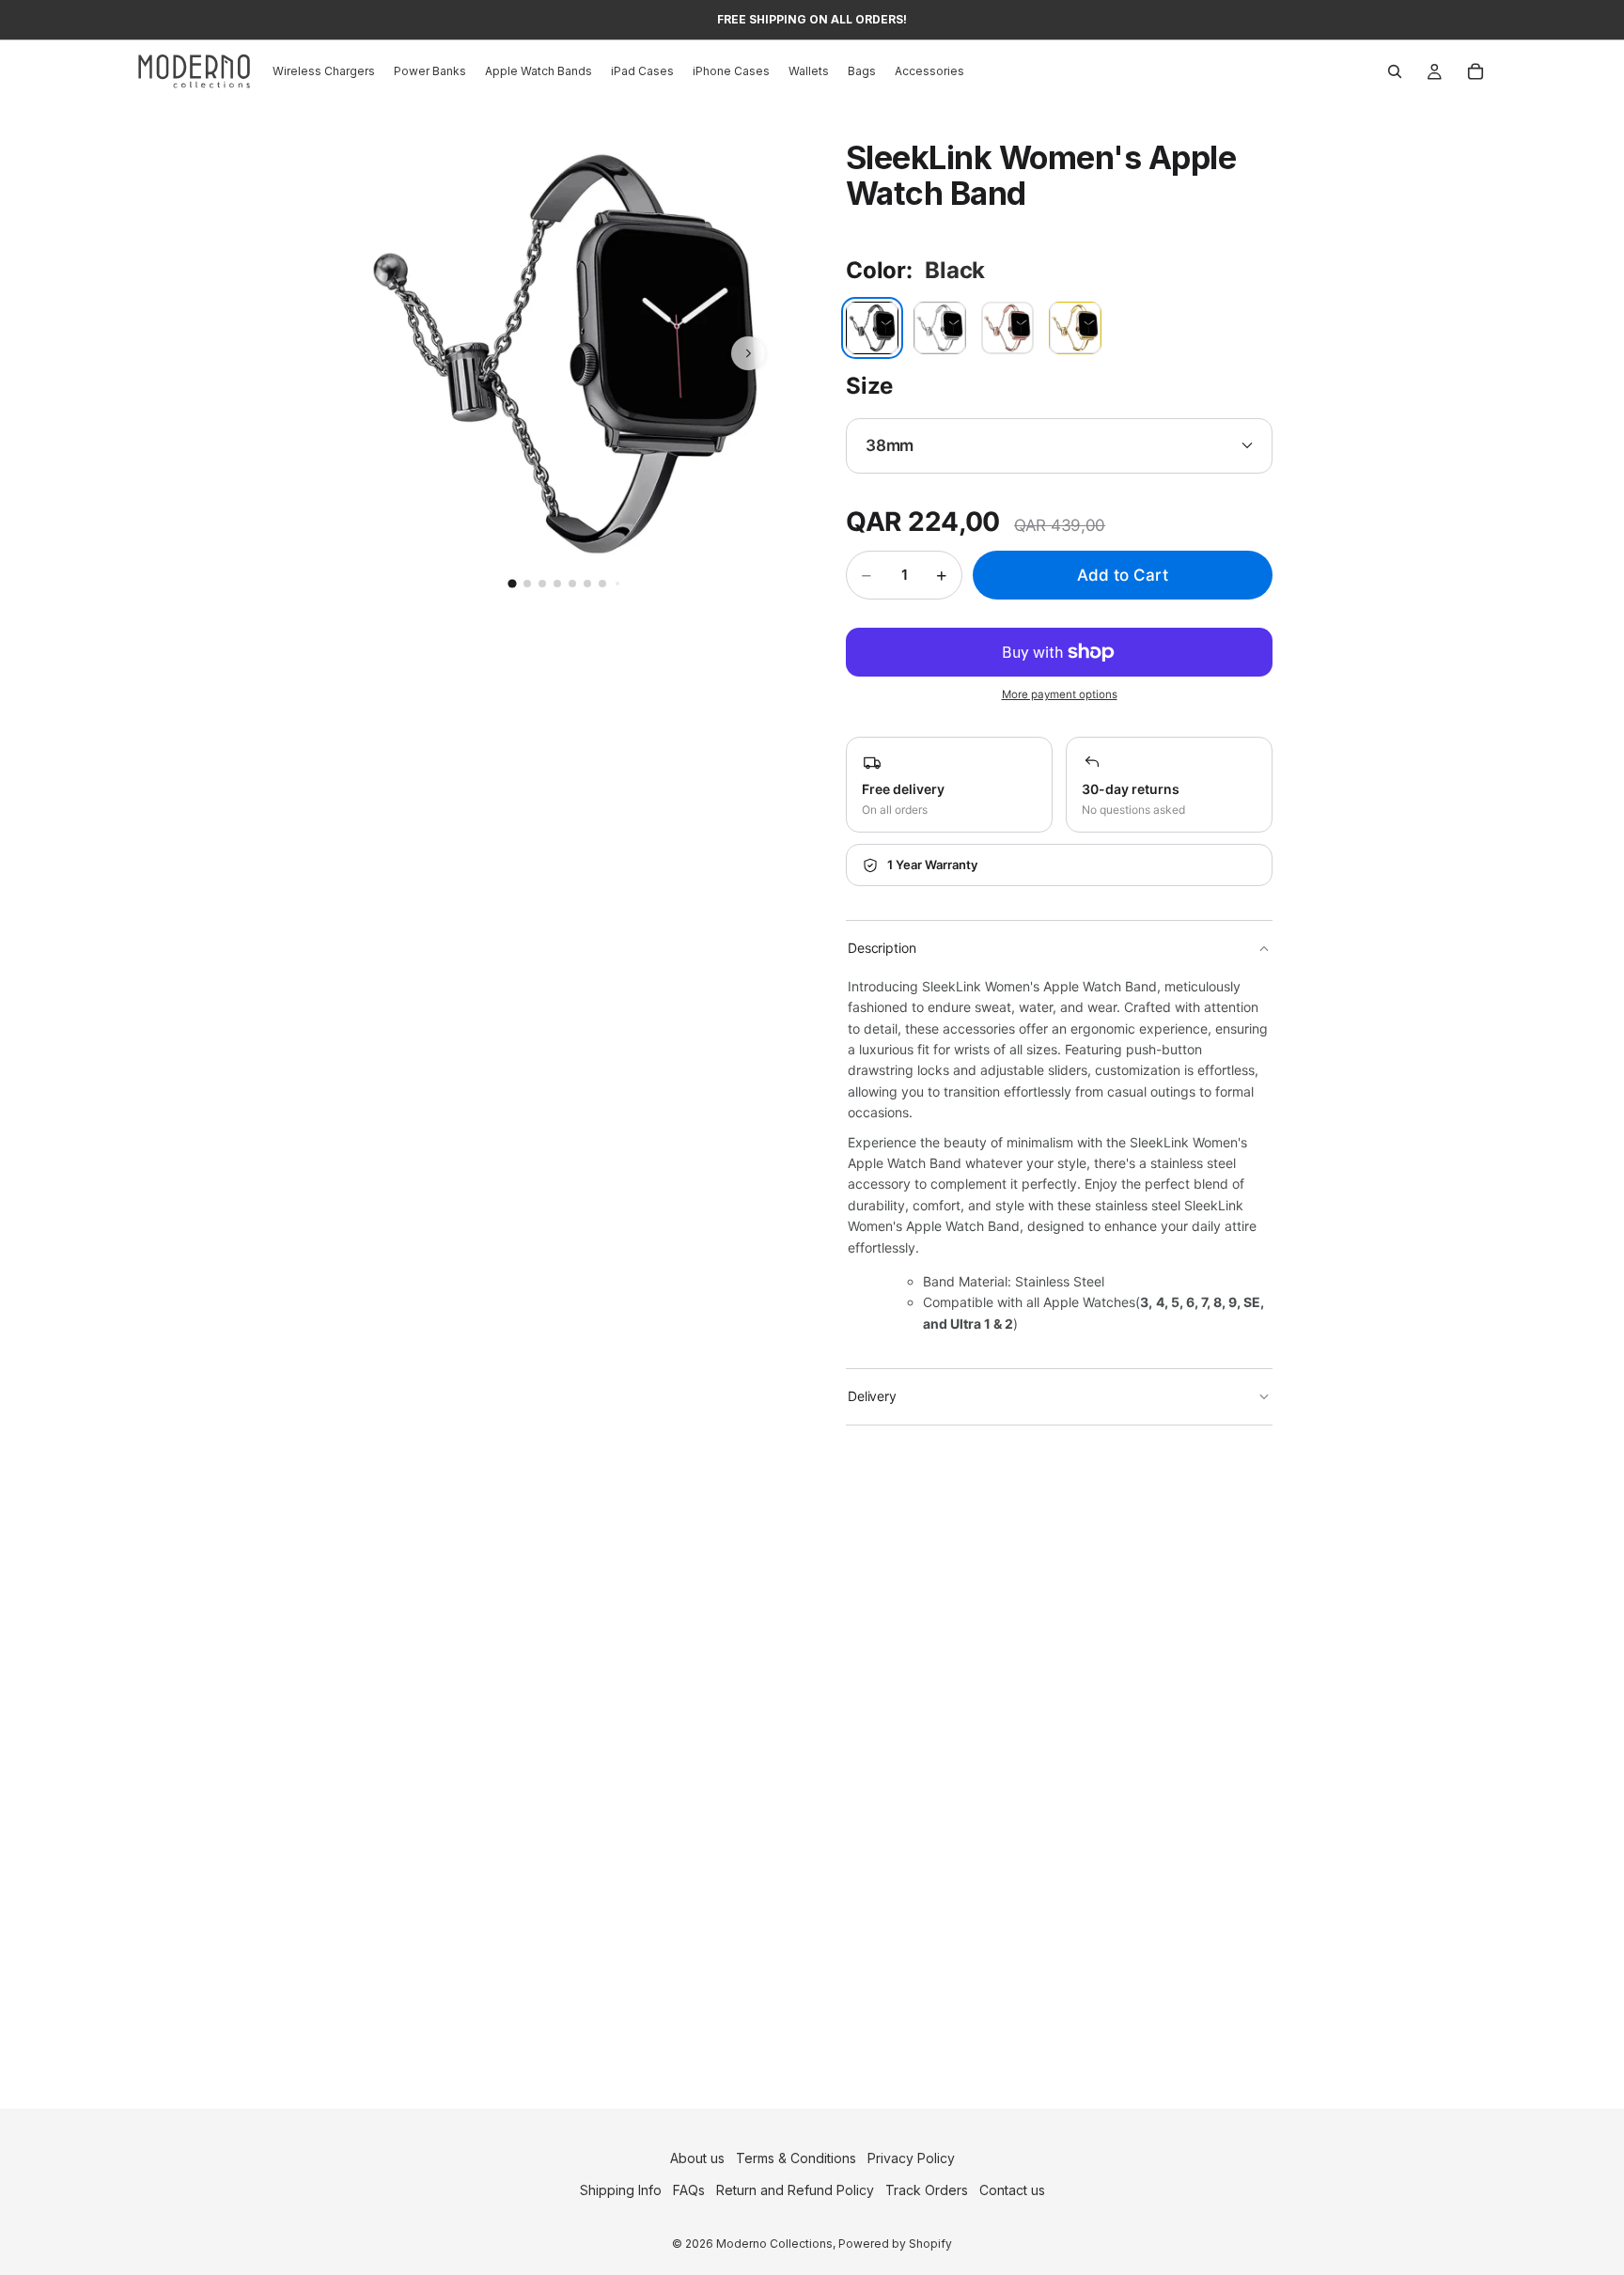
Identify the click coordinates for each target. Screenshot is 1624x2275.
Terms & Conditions (796, 2158)
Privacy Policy (911, 2158)
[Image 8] (617, 584)
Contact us (1012, 2191)
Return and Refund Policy (795, 2191)
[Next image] (748, 353)
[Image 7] (602, 584)
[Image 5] (572, 584)
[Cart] (1476, 71)
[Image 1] (512, 584)
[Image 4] (557, 584)
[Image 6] (587, 584)
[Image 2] (527, 584)
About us (697, 2158)
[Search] (1395, 71)
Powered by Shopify (895, 2244)
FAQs (689, 2191)
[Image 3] (542, 584)
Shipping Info (621, 2191)
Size (869, 386)
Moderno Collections (774, 2244)
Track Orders (927, 2191)
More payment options (1060, 694)
